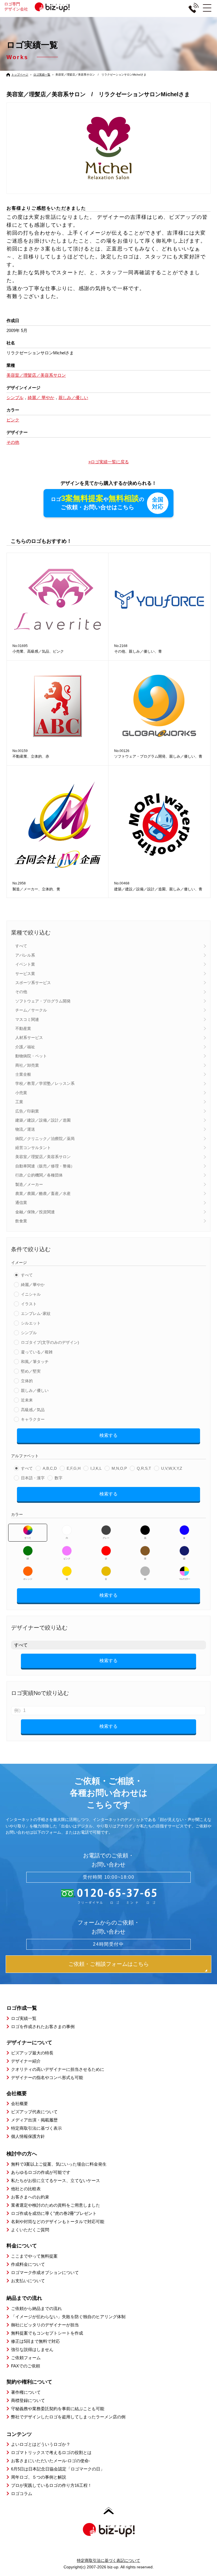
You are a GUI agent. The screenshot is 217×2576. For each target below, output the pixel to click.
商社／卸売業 (27, 1065)
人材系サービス (29, 1038)
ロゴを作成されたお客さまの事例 (43, 2027)
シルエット (31, 1323)
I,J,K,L (96, 1468)
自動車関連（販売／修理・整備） (45, 1166)
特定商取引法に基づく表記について (108, 2560)
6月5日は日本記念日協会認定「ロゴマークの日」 (58, 2469)
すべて (21, 946)
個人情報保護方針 (28, 2136)
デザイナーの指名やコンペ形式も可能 (47, 2077)
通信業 (21, 1203)
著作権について (26, 2392)
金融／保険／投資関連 (35, 1212)
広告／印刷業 (27, 1111)
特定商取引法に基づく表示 (36, 2128)
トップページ (20, 75)
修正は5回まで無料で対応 (35, 2341)
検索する (108, 1435)
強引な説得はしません (32, 2349)
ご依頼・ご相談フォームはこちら (109, 1964)
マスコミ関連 (27, 1019)
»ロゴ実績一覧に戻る (109, 462)
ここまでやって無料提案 (34, 2256)
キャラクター (33, 1419)
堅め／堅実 (31, 1371)
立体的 (27, 1381)
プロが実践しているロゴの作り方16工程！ (51, 2485)
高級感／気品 (33, 1410)
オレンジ (28, 1579)
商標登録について (28, 2400)
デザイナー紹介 (26, 2061)
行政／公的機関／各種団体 (39, 1175)
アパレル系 (25, 955)
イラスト (29, 1304)
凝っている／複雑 (37, 1352)
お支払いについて (28, 2281)
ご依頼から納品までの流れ (36, 2308)
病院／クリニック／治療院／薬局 (45, 1139)
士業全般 (23, 1074)
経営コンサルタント (33, 1148)
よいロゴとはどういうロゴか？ (41, 2444)
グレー (106, 1538)
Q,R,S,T (144, 1468)
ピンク (67, 1559)
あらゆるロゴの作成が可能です (41, 2172)
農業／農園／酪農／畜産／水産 (43, 1193)
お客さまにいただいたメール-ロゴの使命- (51, 2461)
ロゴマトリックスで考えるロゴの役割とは (51, 2452)
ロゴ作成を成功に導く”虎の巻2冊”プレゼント (54, 2213)
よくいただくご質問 (30, 2230)
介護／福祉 (25, 1047)
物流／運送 (25, 1129)
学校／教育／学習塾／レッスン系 (45, 1083)
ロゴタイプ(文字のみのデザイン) (50, 1342)
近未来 (27, 1400)
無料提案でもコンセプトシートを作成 (47, 2333)
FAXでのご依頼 (26, 2366)
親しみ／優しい (35, 1390)
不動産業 (23, 1028)
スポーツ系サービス (33, 983)
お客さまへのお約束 (30, 2197)
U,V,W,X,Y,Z (172, 1468)
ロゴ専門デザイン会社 (16, 7)
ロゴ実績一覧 (42, 75)
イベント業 (25, 964)
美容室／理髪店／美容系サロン (43, 1157)
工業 (19, 1102)
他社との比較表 (26, 2189)
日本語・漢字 (33, 1478)
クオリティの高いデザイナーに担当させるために (58, 2069)
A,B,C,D (50, 1468)
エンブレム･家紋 (36, 1313)
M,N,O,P (119, 1468)
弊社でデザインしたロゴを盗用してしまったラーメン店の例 (68, 2417)
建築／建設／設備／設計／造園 (43, 1120)
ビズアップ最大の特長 (32, 2053)
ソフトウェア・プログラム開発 (43, 1001)
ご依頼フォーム (26, 2358)
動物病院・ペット (31, 1056)
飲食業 (21, 1221)
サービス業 (25, 974)
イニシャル (31, 1294)
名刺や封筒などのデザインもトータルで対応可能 (58, 2222)
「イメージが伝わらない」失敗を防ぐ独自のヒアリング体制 (68, 2317)
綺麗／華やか (33, 1285)
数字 (58, 1478)
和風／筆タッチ (35, 1362)
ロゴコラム (22, 2494)
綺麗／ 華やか (41, 397)
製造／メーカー (29, 1184)
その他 (21, 992)
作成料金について (28, 2264)
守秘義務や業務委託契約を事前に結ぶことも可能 (58, 2409)
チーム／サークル (31, 1010)
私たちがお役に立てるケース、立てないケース (56, 2180)
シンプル (29, 1333)
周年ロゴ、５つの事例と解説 (39, 2477)
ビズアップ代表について (34, 2112)
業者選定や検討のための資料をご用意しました (56, 2205)
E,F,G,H (74, 1468)
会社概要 (19, 2104)
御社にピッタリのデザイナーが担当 (45, 2325)
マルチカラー (184, 1579)
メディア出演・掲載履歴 (34, 2120)
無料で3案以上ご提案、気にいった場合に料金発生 (59, 2164)
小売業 (21, 1093)
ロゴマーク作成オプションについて (45, 2272)
